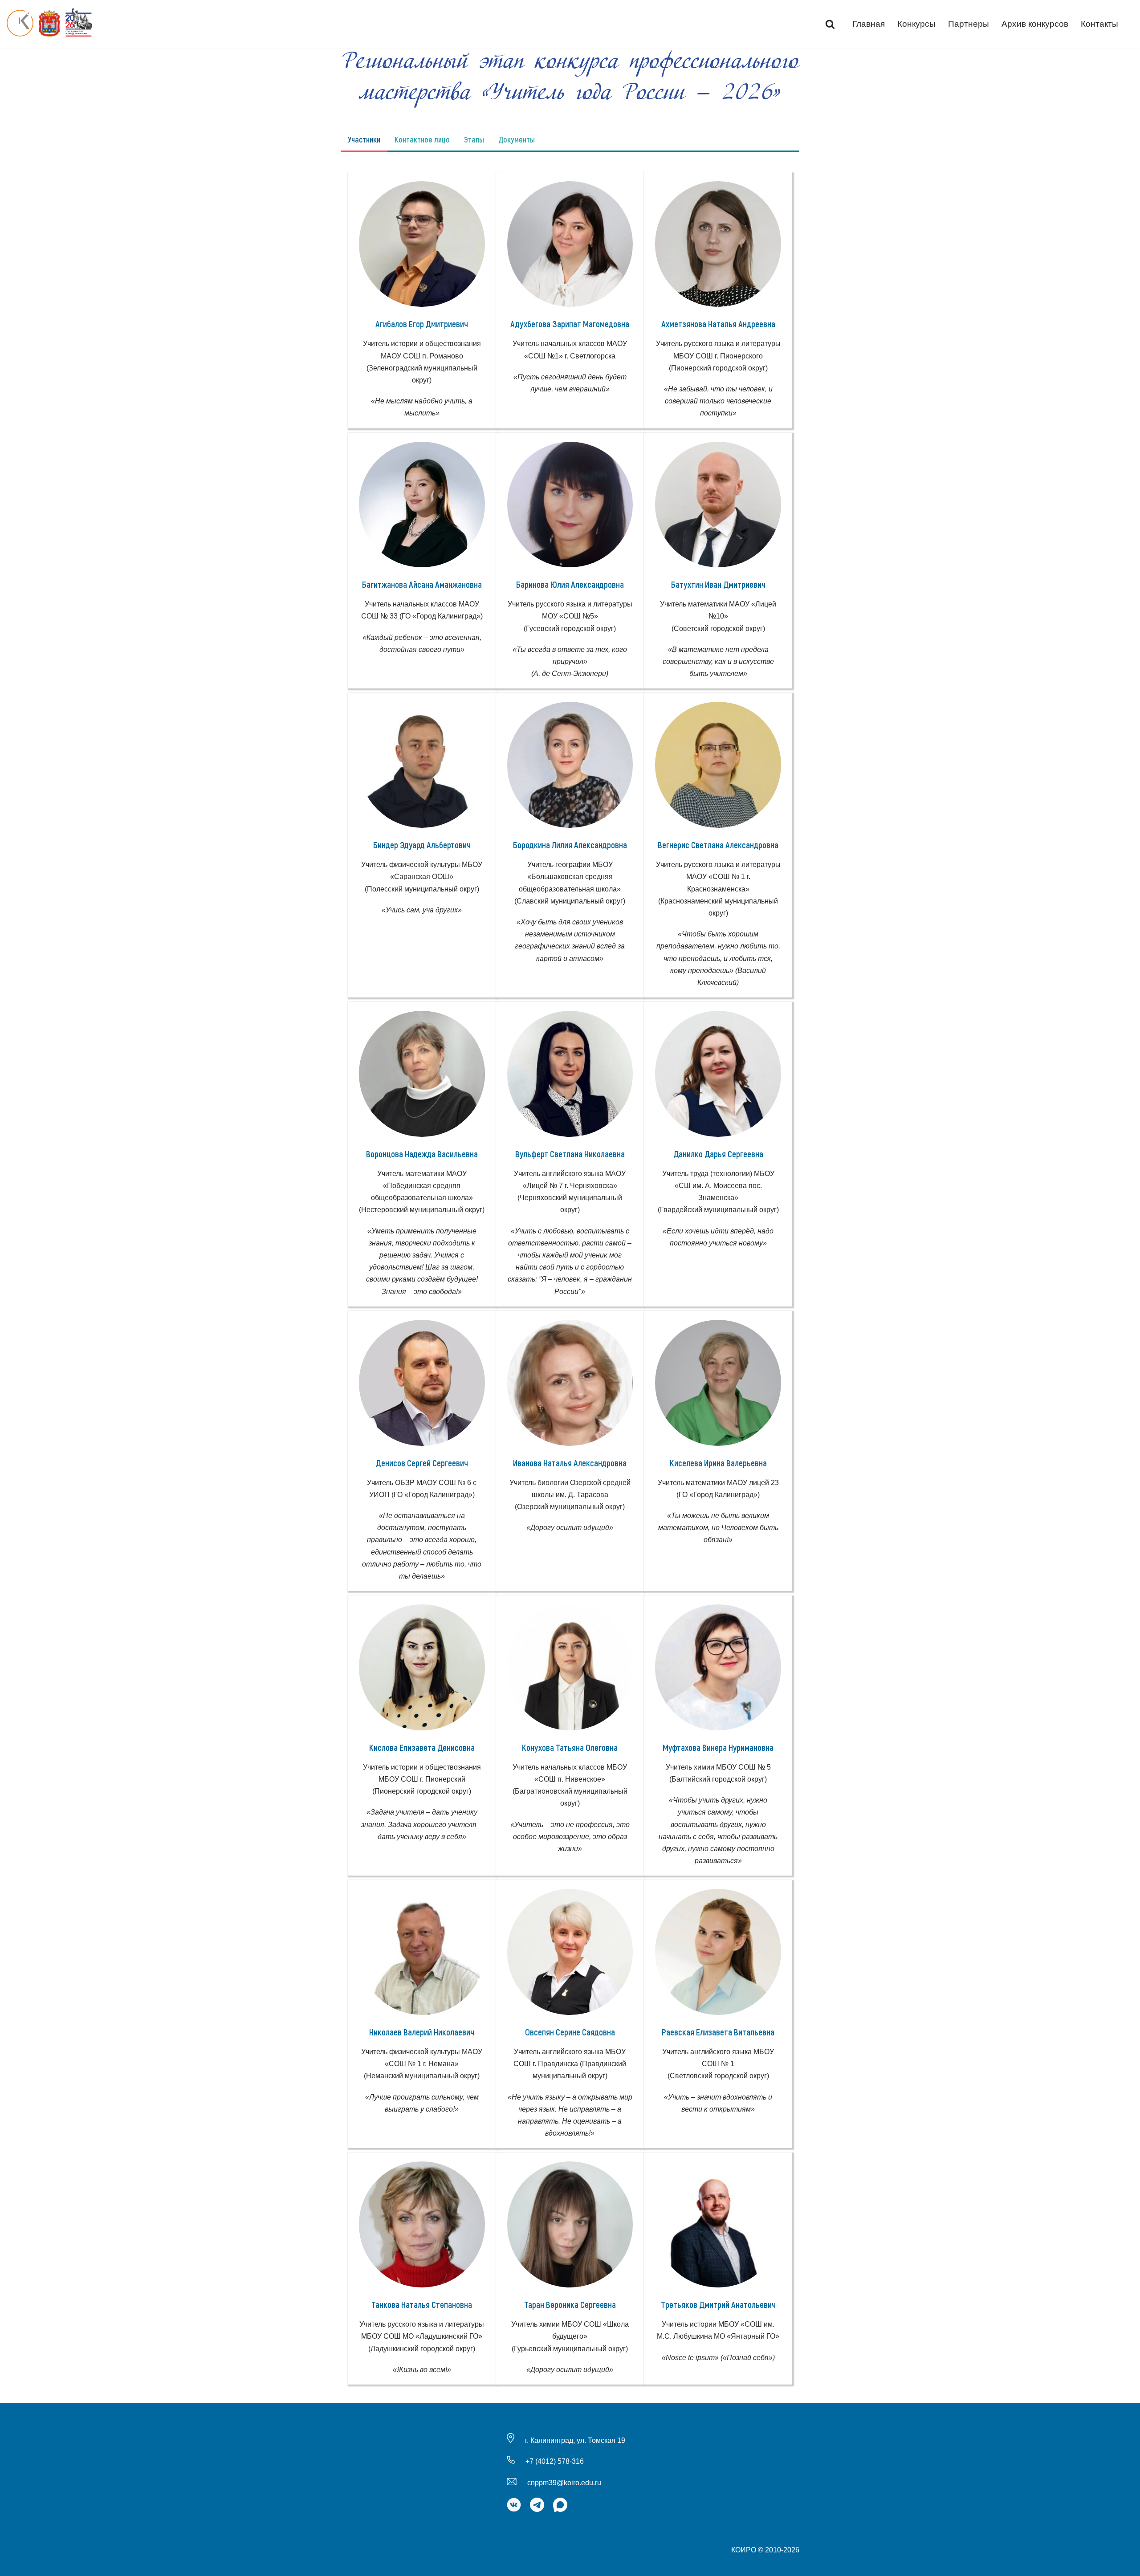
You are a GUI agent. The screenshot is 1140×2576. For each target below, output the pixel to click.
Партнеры (969, 24)
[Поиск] (830, 24)
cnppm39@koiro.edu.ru (564, 2483)
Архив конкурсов (1035, 24)
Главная (869, 24)
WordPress (422, 2552)
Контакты (1099, 24)
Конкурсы (916, 24)
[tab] (364, 139)
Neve (349, 2552)
